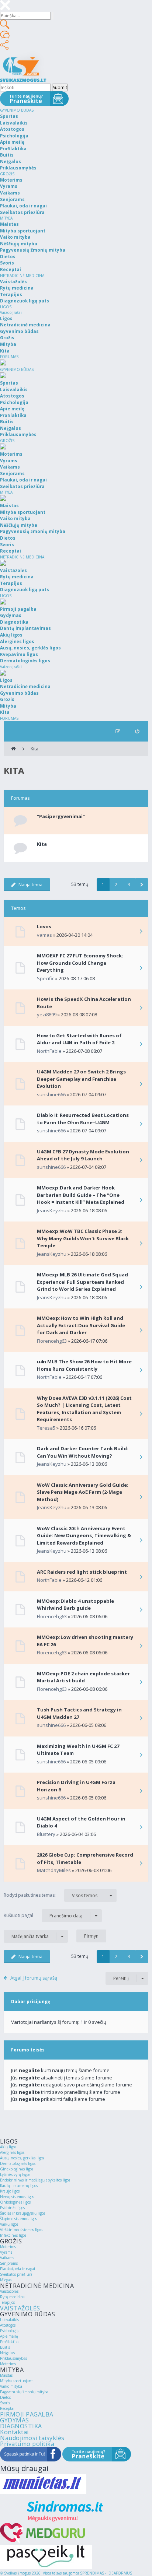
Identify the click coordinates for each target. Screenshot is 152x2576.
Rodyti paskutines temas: (51, 1895)
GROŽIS (7, 174)
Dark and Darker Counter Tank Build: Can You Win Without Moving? (83, 1452)
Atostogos (8, 2325)
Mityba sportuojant (16, 2381)
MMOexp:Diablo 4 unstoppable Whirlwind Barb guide (75, 1605)
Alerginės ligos (12, 2152)
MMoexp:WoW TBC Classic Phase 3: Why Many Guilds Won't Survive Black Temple (83, 1238)
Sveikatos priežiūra (16, 2274)
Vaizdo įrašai (11, 312)
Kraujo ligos (10, 2191)
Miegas (6, 2280)
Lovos (44, 926)
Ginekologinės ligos (17, 2169)
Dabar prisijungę (31, 2002)
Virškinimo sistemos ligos (21, 2230)
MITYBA (6, 218)
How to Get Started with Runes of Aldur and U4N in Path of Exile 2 (79, 1039)
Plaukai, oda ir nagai (18, 2269)
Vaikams (7, 2258)
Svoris (5, 2403)
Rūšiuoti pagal (43, 1916)
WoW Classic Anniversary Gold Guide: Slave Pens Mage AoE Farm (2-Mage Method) (83, 1492)
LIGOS (6, 307)
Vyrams (6, 2252)
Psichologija (10, 2331)
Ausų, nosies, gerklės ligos (22, 2158)
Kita (34, 749)
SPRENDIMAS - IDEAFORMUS (106, 2573)
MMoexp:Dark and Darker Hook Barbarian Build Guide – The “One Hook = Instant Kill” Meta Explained (81, 1195)
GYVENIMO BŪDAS (17, 110)
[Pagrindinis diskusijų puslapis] (13, 749)
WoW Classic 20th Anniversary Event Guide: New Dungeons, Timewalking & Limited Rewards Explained (84, 1536)
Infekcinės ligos (13, 2235)
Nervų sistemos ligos (17, 2197)
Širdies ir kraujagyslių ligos (23, 2213)
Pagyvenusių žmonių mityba (24, 2392)
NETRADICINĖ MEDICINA (22, 276)
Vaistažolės (9, 2291)
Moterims (8, 2247)
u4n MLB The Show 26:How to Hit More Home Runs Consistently (84, 1365)
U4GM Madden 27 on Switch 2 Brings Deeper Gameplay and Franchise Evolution (81, 1079)
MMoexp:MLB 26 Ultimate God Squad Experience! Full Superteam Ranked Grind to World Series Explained (82, 1282)
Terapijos (7, 2302)
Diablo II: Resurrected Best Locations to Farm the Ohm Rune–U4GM (83, 1119)
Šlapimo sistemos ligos (18, 2219)
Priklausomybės (13, 2358)
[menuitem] (137, 731)
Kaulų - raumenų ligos (19, 2186)
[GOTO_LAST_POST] (141, 932)
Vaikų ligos (9, 2224)
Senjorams (9, 2263)
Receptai (7, 2408)
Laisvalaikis (9, 2320)
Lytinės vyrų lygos (15, 2174)
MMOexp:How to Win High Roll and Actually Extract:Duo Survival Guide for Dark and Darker (81, 1325)
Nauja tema (30, 885)
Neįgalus (7, 2353)
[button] (142, 885)
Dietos (5, 2397)
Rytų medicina (12, 2297)
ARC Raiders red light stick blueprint (82, 1572)
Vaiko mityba (11, 2386)
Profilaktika (10, 2342)
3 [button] (129, 885)
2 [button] (116, 885)
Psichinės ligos (12, 2208)
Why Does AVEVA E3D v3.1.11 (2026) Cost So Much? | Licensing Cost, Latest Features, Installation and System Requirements (84, 1409)
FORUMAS (9, 357)
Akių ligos (8, 2147)
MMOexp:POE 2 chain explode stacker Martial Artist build (83, 1677)
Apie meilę (9, 2336)
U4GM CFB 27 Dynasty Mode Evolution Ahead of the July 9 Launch (83, 1155)
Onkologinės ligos (15, 2202)
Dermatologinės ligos (18, 2163)
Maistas (6, 2375)
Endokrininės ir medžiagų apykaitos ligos (35, 2180)
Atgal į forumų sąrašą (34, 1978)
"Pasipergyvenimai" (61, 816)
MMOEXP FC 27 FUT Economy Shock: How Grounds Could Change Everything (80, 963)
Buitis (5, 2347)
